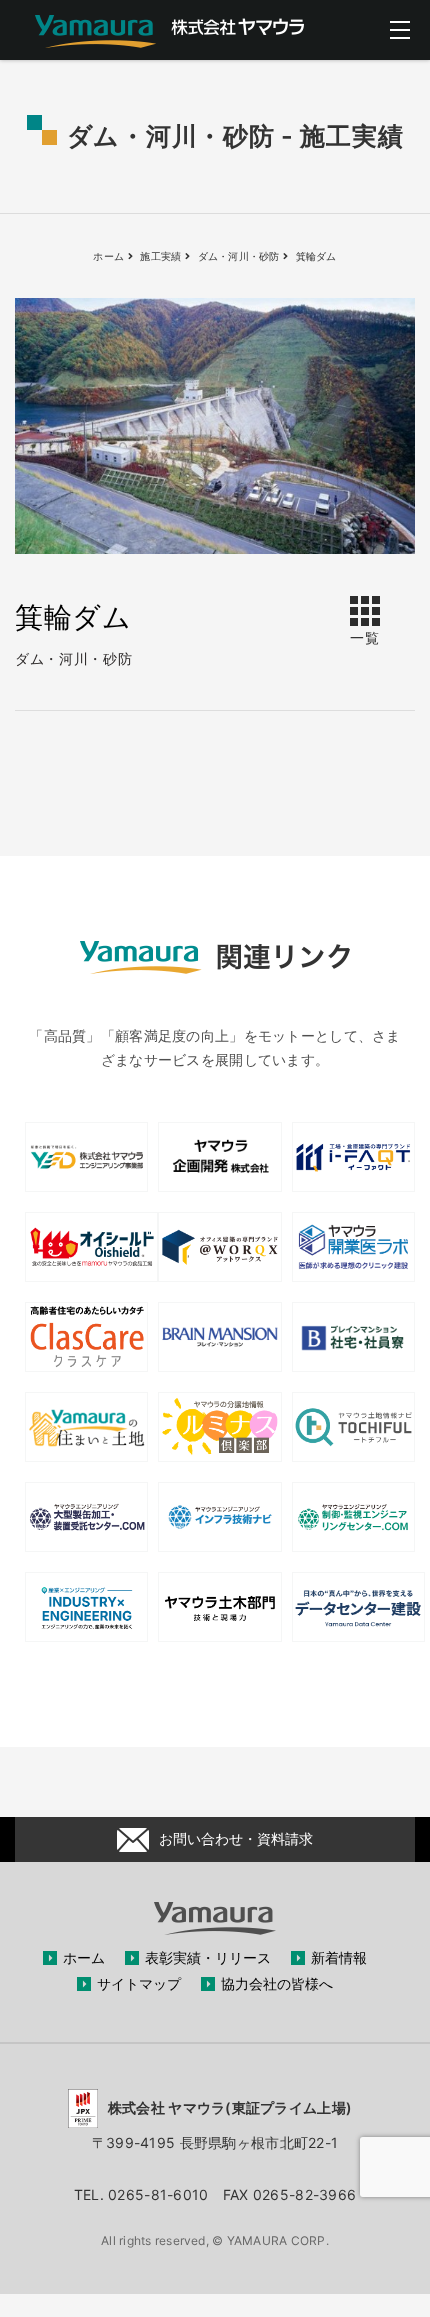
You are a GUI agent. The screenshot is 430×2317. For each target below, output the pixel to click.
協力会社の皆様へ (277, 1983)
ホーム (84, 1957)
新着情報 (339, 1957)
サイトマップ (139, 1983)
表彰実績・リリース (208, 1957)
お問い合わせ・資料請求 (236, 1838)
